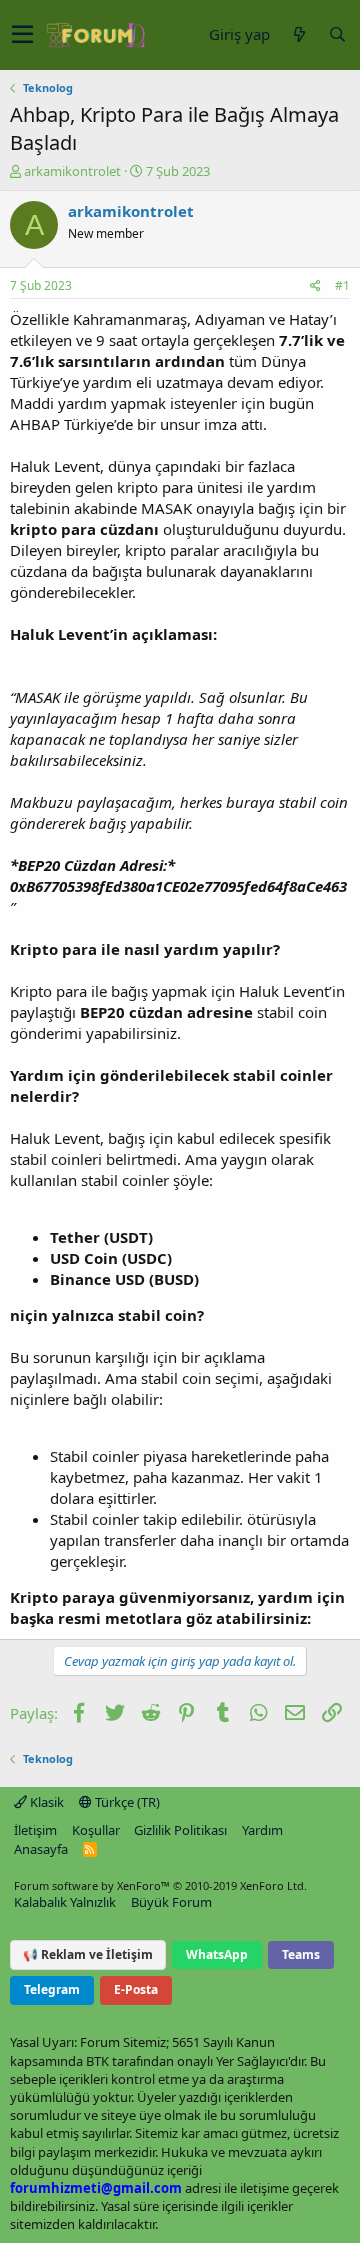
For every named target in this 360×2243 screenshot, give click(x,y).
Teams (301, 1954)
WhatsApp (217, 1954)
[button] (22, 35)
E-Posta (136, 1989)
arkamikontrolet (72, 171)
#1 (342, 285)
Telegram (52, 1989)
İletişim (35, 1830)
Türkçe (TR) (126, 1802)
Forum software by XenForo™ (160, 1885)
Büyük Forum (171, 1902)
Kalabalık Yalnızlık (65, 1902)
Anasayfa (41, 1849)
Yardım (262, 1830)
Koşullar (96, 1830)
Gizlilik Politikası (180, 1830)
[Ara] (337, 34)
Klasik (45, 1802)
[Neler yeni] (299, 34)
